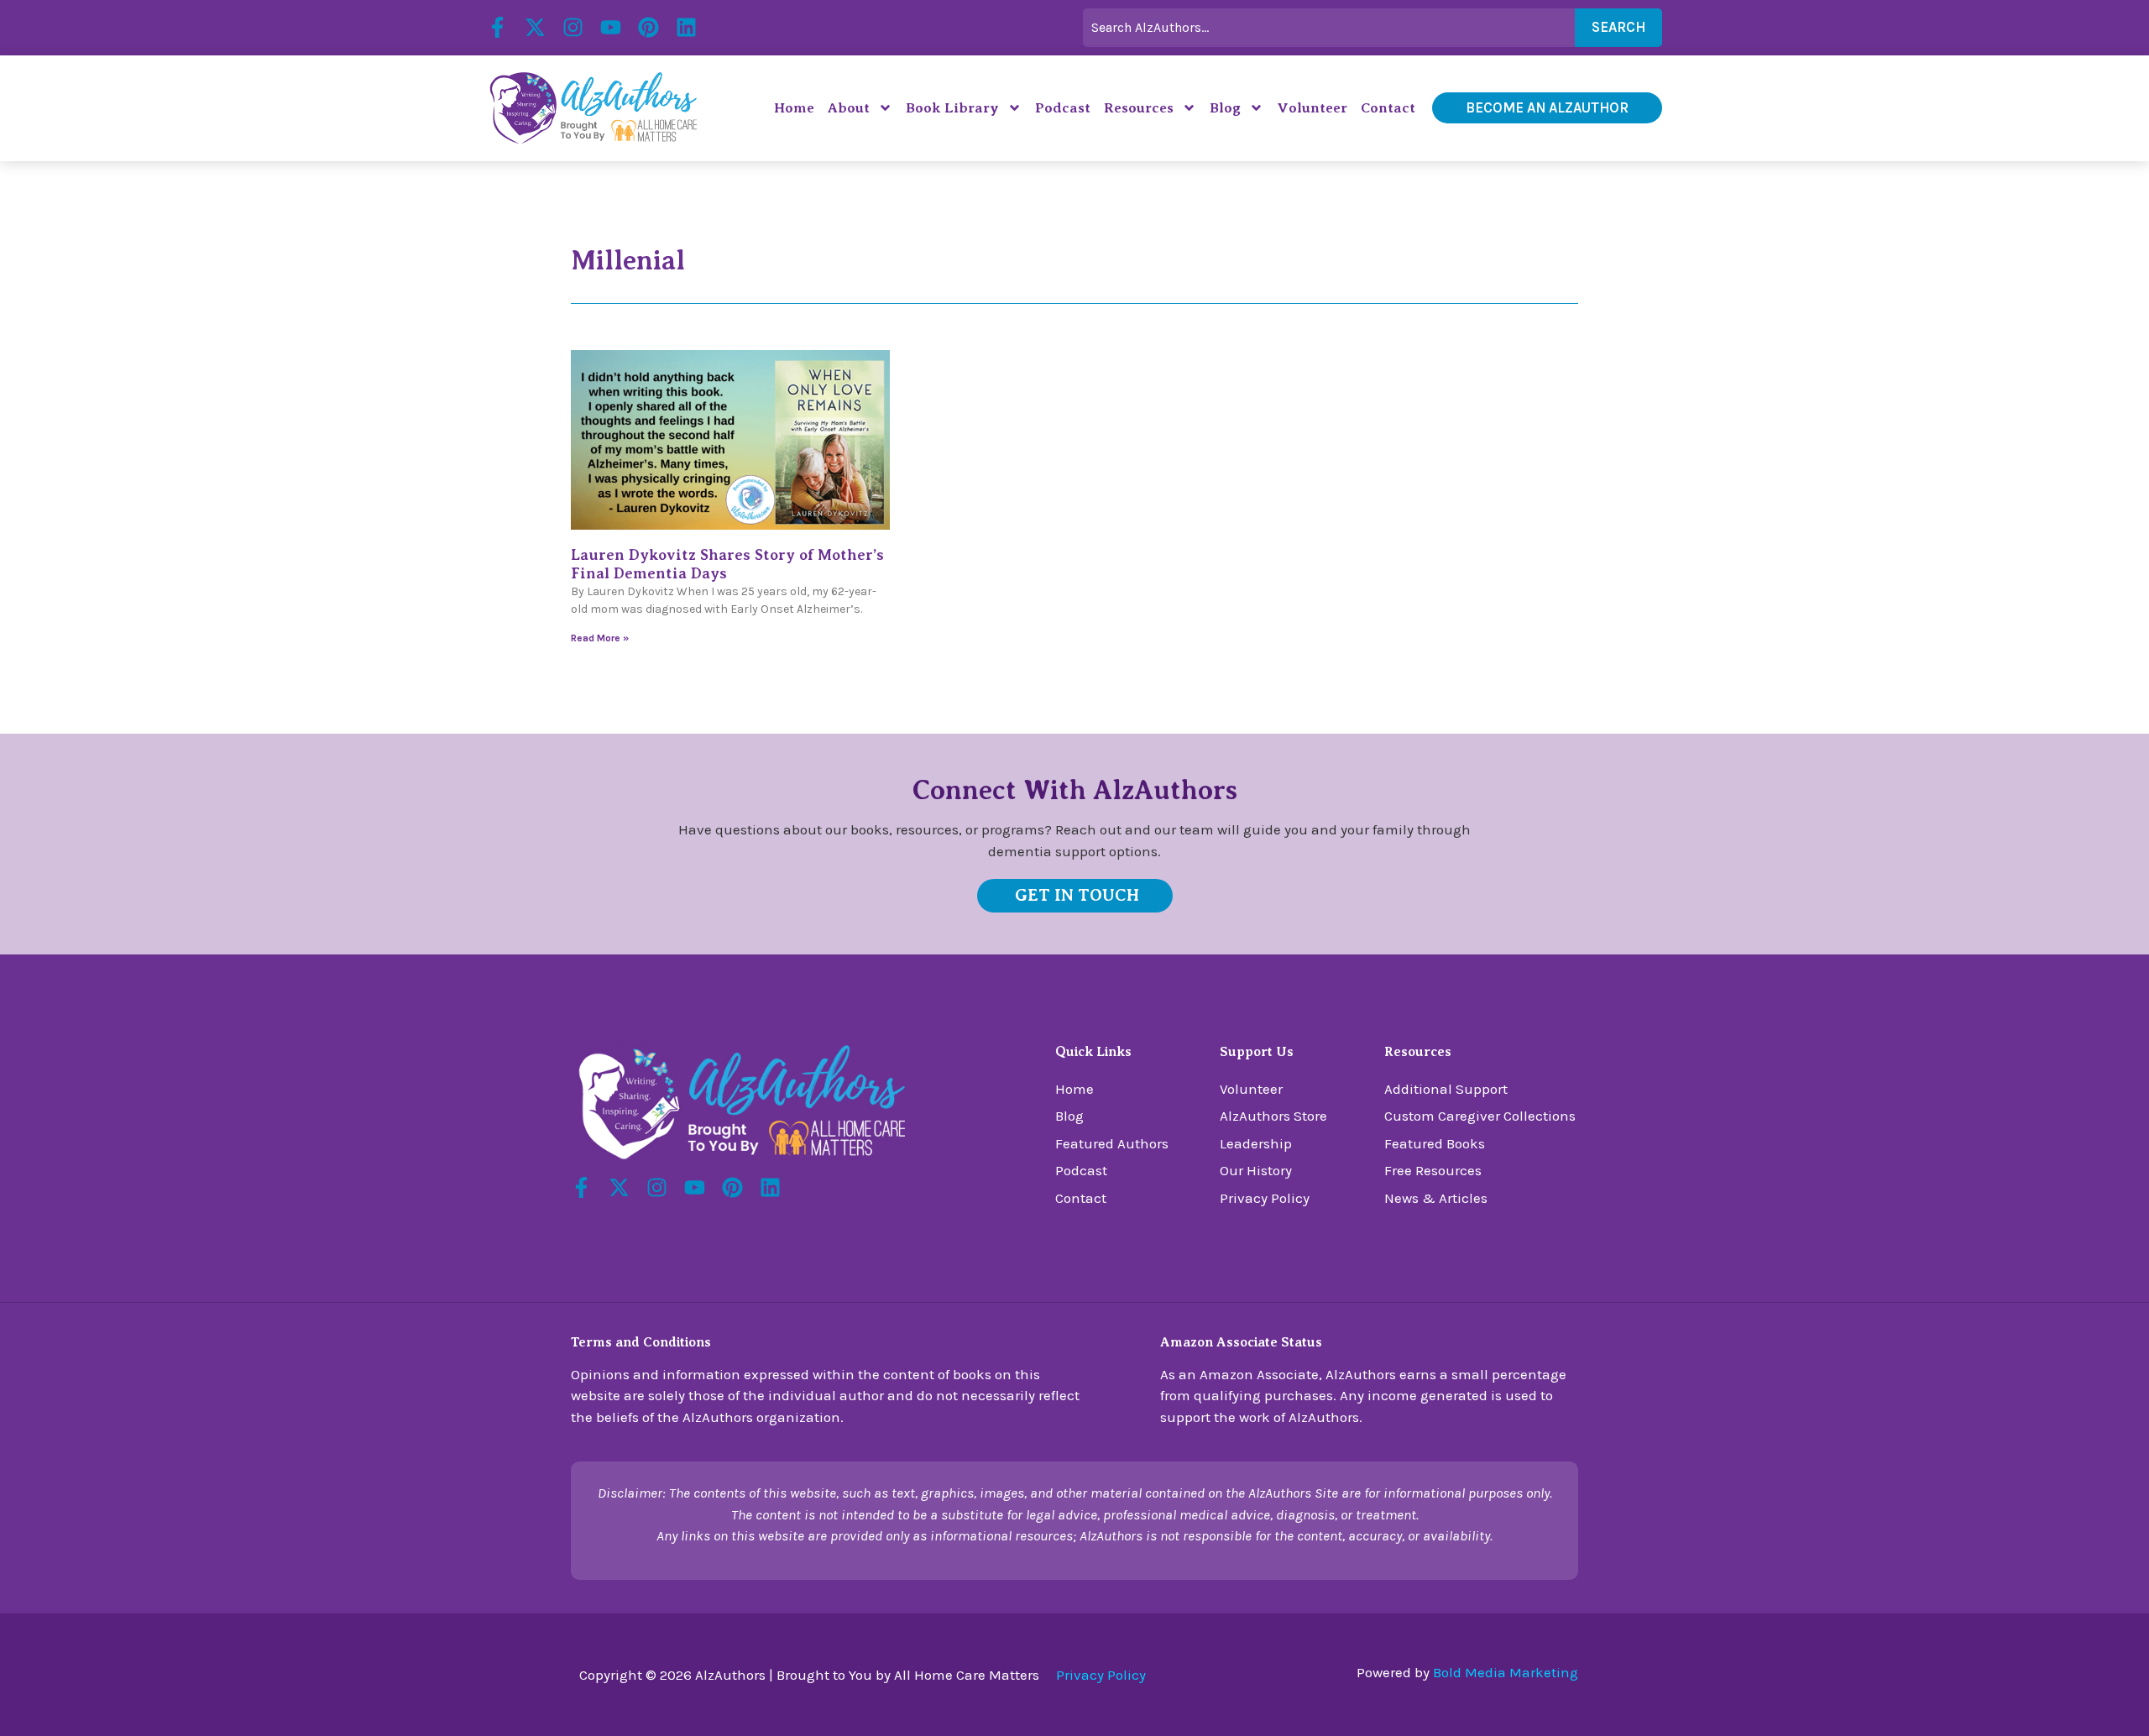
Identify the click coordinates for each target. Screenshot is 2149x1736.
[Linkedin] (686, 27)
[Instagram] (573, 27)
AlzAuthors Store (1273, 1116)
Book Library (952, 108)
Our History (1256, 1170)
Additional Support (1446, 1089)
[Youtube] (611, 27)
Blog (1225, 108)
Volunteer (1312, 108)
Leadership (1256, 1143)
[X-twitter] (535, 27)
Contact (1388, 108)
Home (794, 108)
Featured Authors (1112, 1143)
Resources (1139, 108)
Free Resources (1433, 1170)
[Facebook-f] (497, 27)
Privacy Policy (1265, 1198)
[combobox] (1329, 28)
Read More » (600, 638)
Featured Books (1435, 1143)
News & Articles (1436, 1198)
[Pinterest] (648, 27)
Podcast (1063, 108)
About (849, 108)
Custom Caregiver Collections (1480, 1116)
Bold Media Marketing (1506, 1672)
